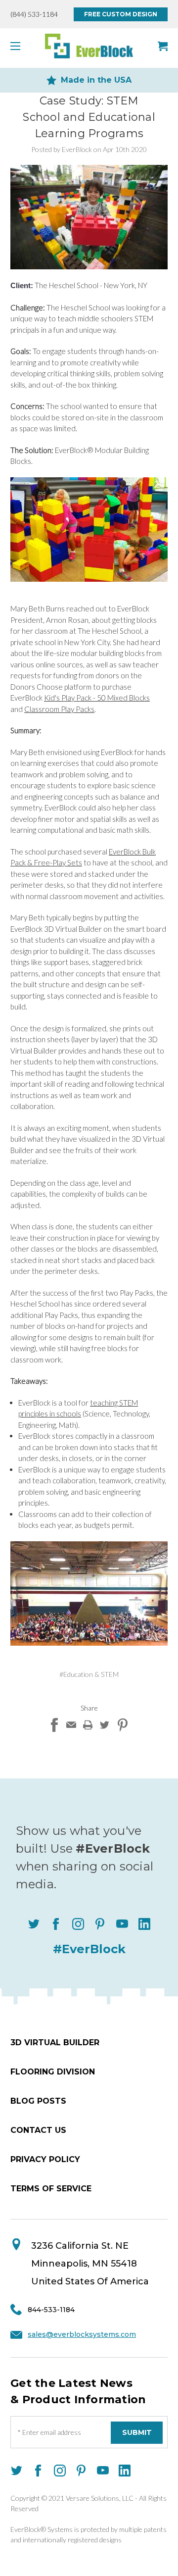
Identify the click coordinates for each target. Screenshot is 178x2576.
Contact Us (38, 2130)
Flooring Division (53, 2072)
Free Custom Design (121, 14)
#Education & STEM (89, 1674)
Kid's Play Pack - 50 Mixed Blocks (97, 698)
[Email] (71, 1725)
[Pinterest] (123, 1725)
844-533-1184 (51, 2310)
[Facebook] (54, 1725)
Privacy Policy (45, 2159)
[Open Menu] (18, 46)
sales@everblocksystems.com (82, 2334)
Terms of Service (51, 2189)
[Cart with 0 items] (163, 46)
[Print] (88, 1725)
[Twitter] (104, 1725)
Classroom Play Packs (59, 709)
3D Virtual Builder (55, 2043)
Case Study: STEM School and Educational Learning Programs (89, 117)
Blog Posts (38, 2101)
